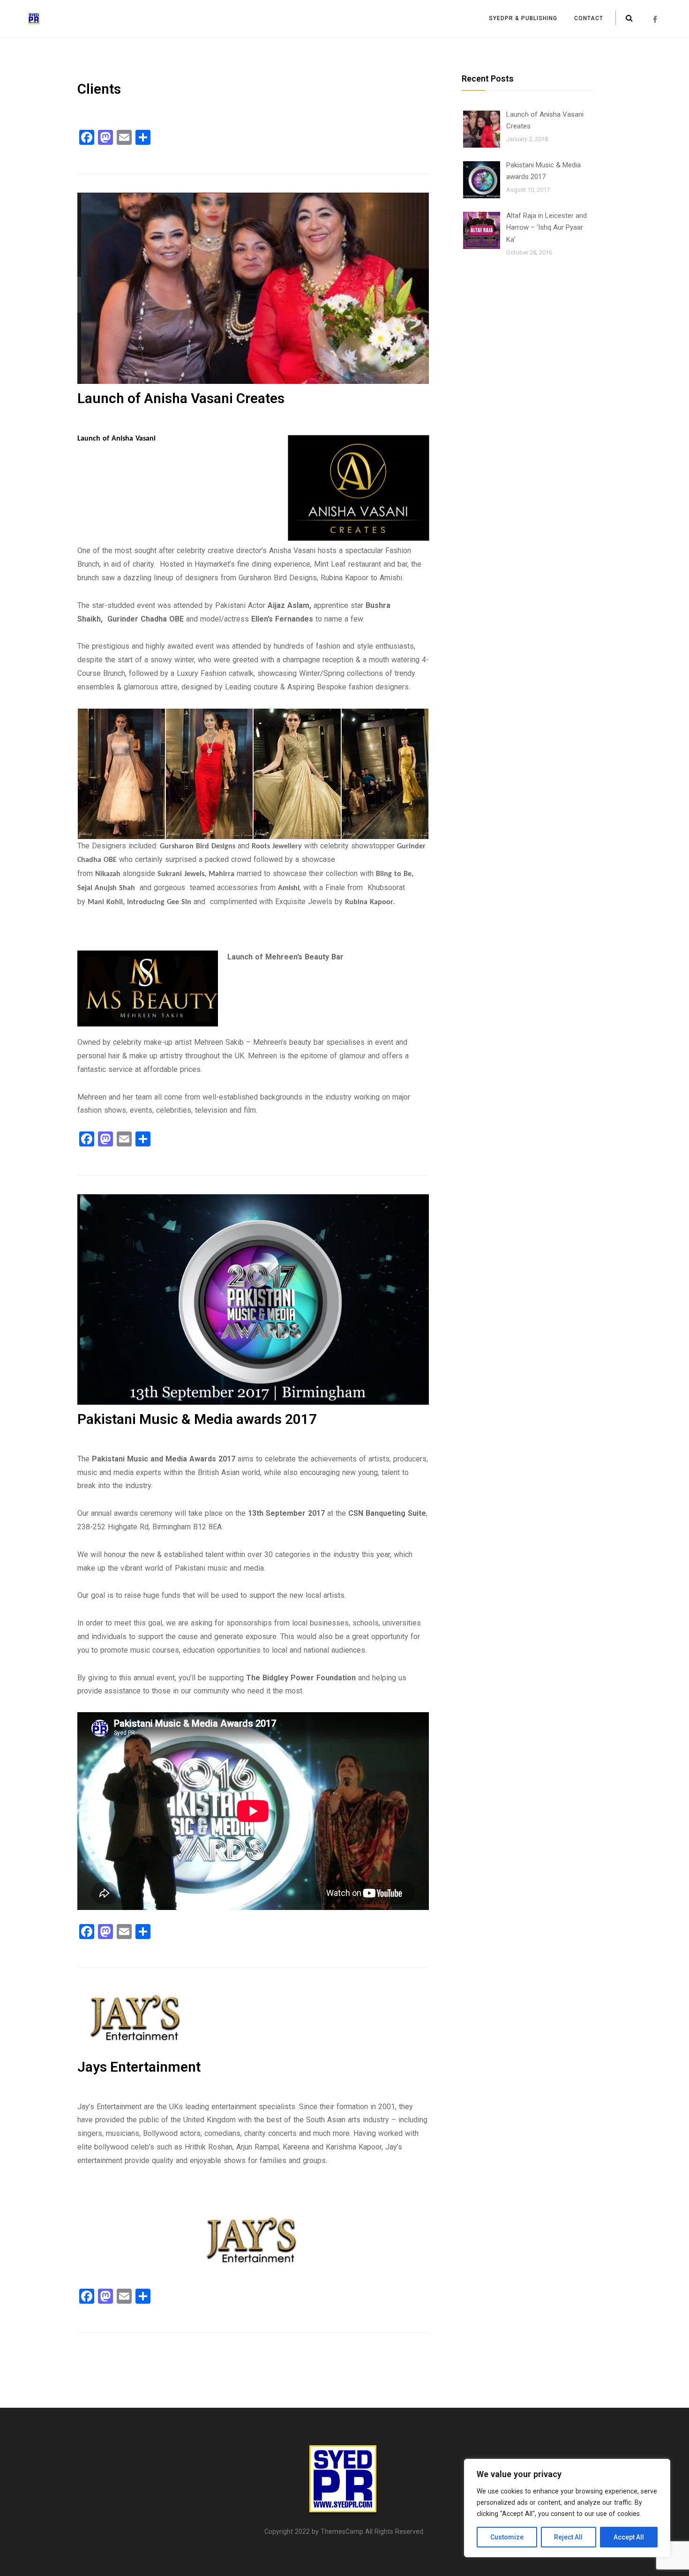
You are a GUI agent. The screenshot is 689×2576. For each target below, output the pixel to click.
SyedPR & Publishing (523, 18)
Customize (507, 2537)
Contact (589, 18)
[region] (567, 2508)
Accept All (629, 2537)
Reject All (568, 2537)
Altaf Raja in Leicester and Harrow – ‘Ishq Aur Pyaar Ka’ (547, 228)
